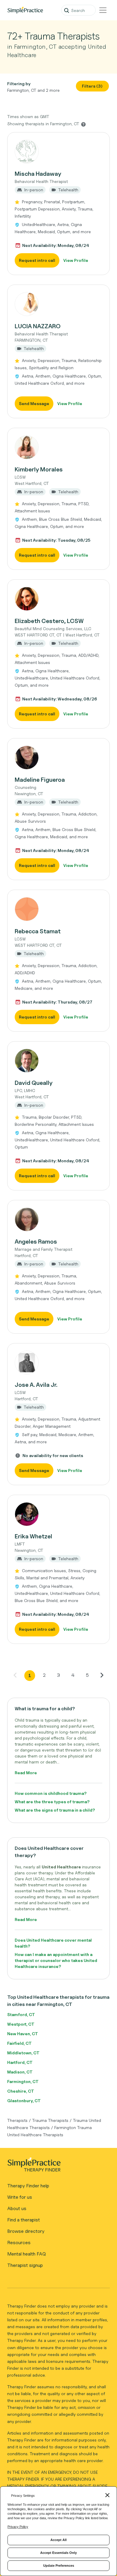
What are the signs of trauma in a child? (55, 1810)
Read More (26, 1773)
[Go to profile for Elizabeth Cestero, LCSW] (58, 599)
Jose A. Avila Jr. (36, 1385)
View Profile (76, 260)
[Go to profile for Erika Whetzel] (58, 1514)
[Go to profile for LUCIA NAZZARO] (58, 304)
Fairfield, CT (19, 2043)
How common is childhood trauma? (51, 1793)
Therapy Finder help (28, 2186)
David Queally (34, 1083)
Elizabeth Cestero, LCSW (49, 621)
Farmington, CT (23, 2081)
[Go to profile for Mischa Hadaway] (58, 152)
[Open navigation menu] (103, 10)
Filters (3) (92, 86)
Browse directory (26, 2231)
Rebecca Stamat (38, 931)
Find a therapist (24, 2220)
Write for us (20, 2197)
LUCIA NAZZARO (38, 326)
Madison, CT (20, 2072)
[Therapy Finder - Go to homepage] (56, 2166)
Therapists (17, 2120)
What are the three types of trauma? (52, 1802)
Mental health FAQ (27, 2254)
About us (17, 2208)
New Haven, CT (23, 2034)
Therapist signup (25, 2265)
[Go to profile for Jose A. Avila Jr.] (58, 1363)
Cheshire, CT (21, 2091)
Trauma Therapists (50, 2120)
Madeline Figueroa (40, 780)
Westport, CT (21, 2024)
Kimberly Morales (39, 469)
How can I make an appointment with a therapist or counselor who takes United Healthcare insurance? (56, 1960)
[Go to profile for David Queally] (58, 1061)
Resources (19, 2243)
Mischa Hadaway (38, 174)
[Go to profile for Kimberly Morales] (58, 447)
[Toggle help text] (83, 124)
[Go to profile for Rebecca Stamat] (58, 909)
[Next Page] (102, 1675)
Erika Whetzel (33, 1536)
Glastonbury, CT (24, 2101)
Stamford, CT (21, 2014)
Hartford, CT (20, 2062)
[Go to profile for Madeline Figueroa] (58, 758)
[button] (58, 204)
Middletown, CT (23, 2053)
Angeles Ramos (36, 1242)
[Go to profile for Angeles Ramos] (58, 1219)
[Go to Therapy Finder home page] (25, 10)
